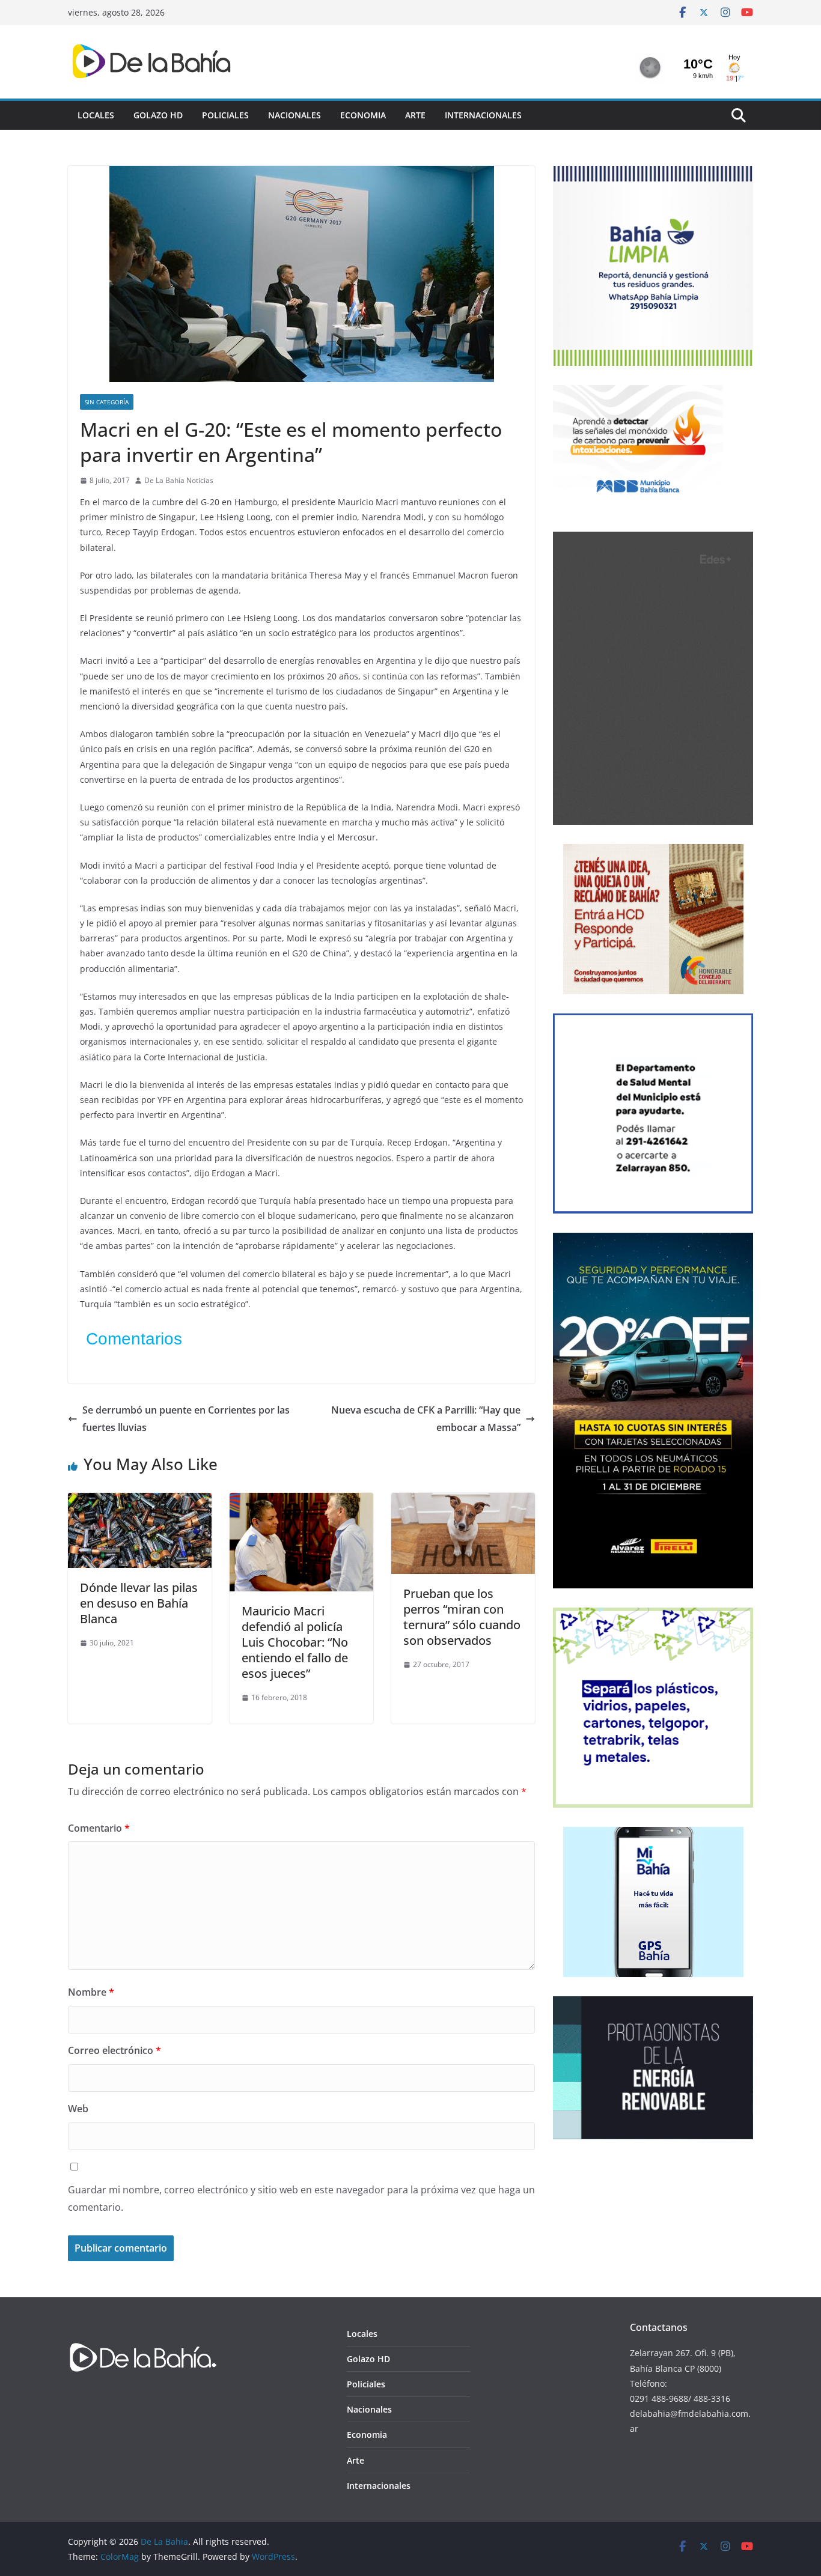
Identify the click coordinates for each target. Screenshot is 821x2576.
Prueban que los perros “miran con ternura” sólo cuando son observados (462, 1617)
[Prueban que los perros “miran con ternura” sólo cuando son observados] (463, 1501)
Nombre (91, 1992)
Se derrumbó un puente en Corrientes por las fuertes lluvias (186, 1419)
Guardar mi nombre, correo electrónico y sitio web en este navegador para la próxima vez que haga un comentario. (301, 2198)
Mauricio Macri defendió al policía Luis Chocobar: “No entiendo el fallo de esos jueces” (295, 1642)
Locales (96, 115)
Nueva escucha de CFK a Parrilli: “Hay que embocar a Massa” (426, 1419)
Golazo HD (158, 115)
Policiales (225, 115)
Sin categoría (107, 402)
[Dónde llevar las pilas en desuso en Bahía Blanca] (140, 1501)
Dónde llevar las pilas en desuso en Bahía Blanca (139, 1603)
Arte (415, 115)
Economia (363, 115)
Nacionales (295, 115)
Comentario (99, 1828)
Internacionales (483, 115)
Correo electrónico (114, 2050)
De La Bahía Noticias (179, 480)
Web (78, 2109)
